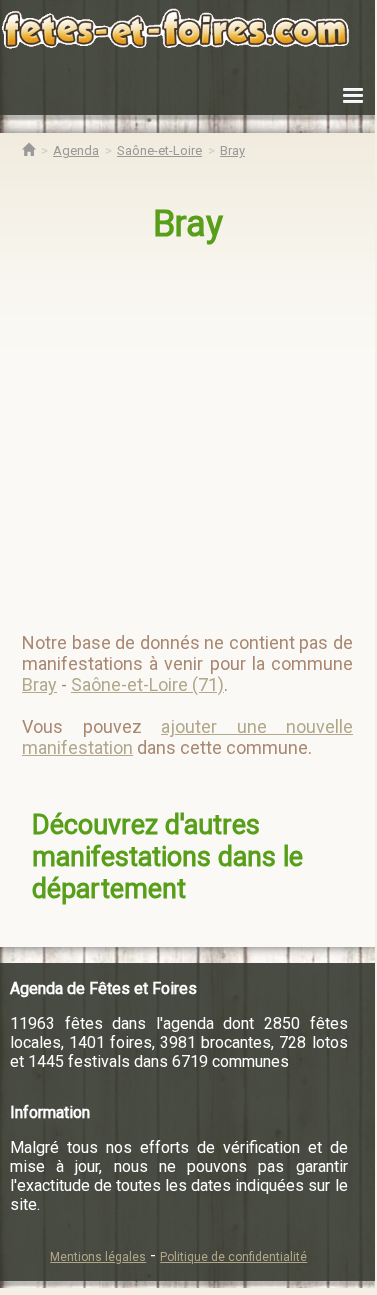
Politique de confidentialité (233, 1257)
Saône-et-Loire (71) (147, 684)
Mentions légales (98, 1257)
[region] (189, 429)
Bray (188, 224)
